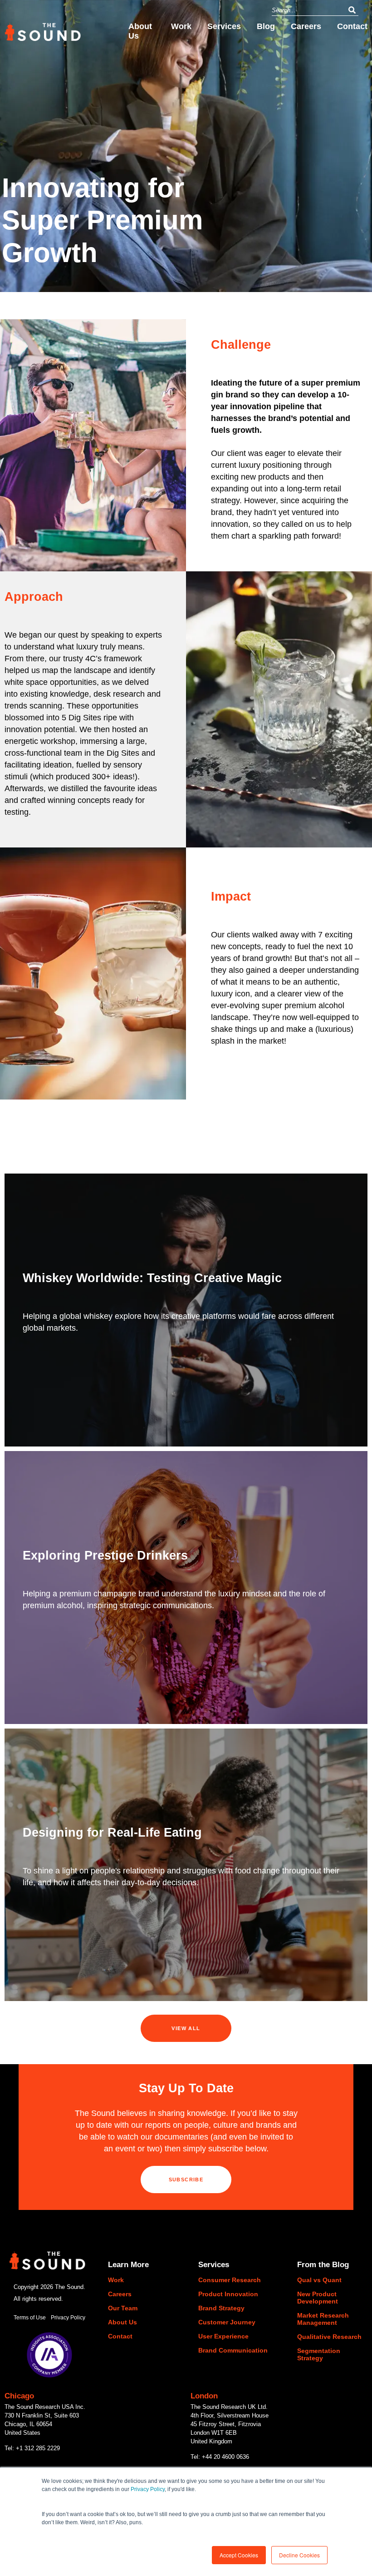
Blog (266, 26)
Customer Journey (227, 2322)
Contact (352, 26)
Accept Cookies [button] (239, 2555)
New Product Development (318, 2298)
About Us (140, 31)
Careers (306, 26)
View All (186, 2028)
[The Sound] (43, 37)
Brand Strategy (221, 2308)
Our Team (123, 2308)
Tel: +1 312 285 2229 (32, 2448)
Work (181, 26)
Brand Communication (233, 2350)
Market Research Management (323, 2319)
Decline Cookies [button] (299, 2555)
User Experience (223, 2336)
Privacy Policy (148, 2489)
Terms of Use (30, 2318)
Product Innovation (228, 2294)
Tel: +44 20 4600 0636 (220, 2457)
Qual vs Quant (319, 2280)
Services (224, 26)
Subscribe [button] (186, 2180)
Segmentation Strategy (319, 2354)
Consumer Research (230, 2280)
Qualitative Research (329, 2337)
